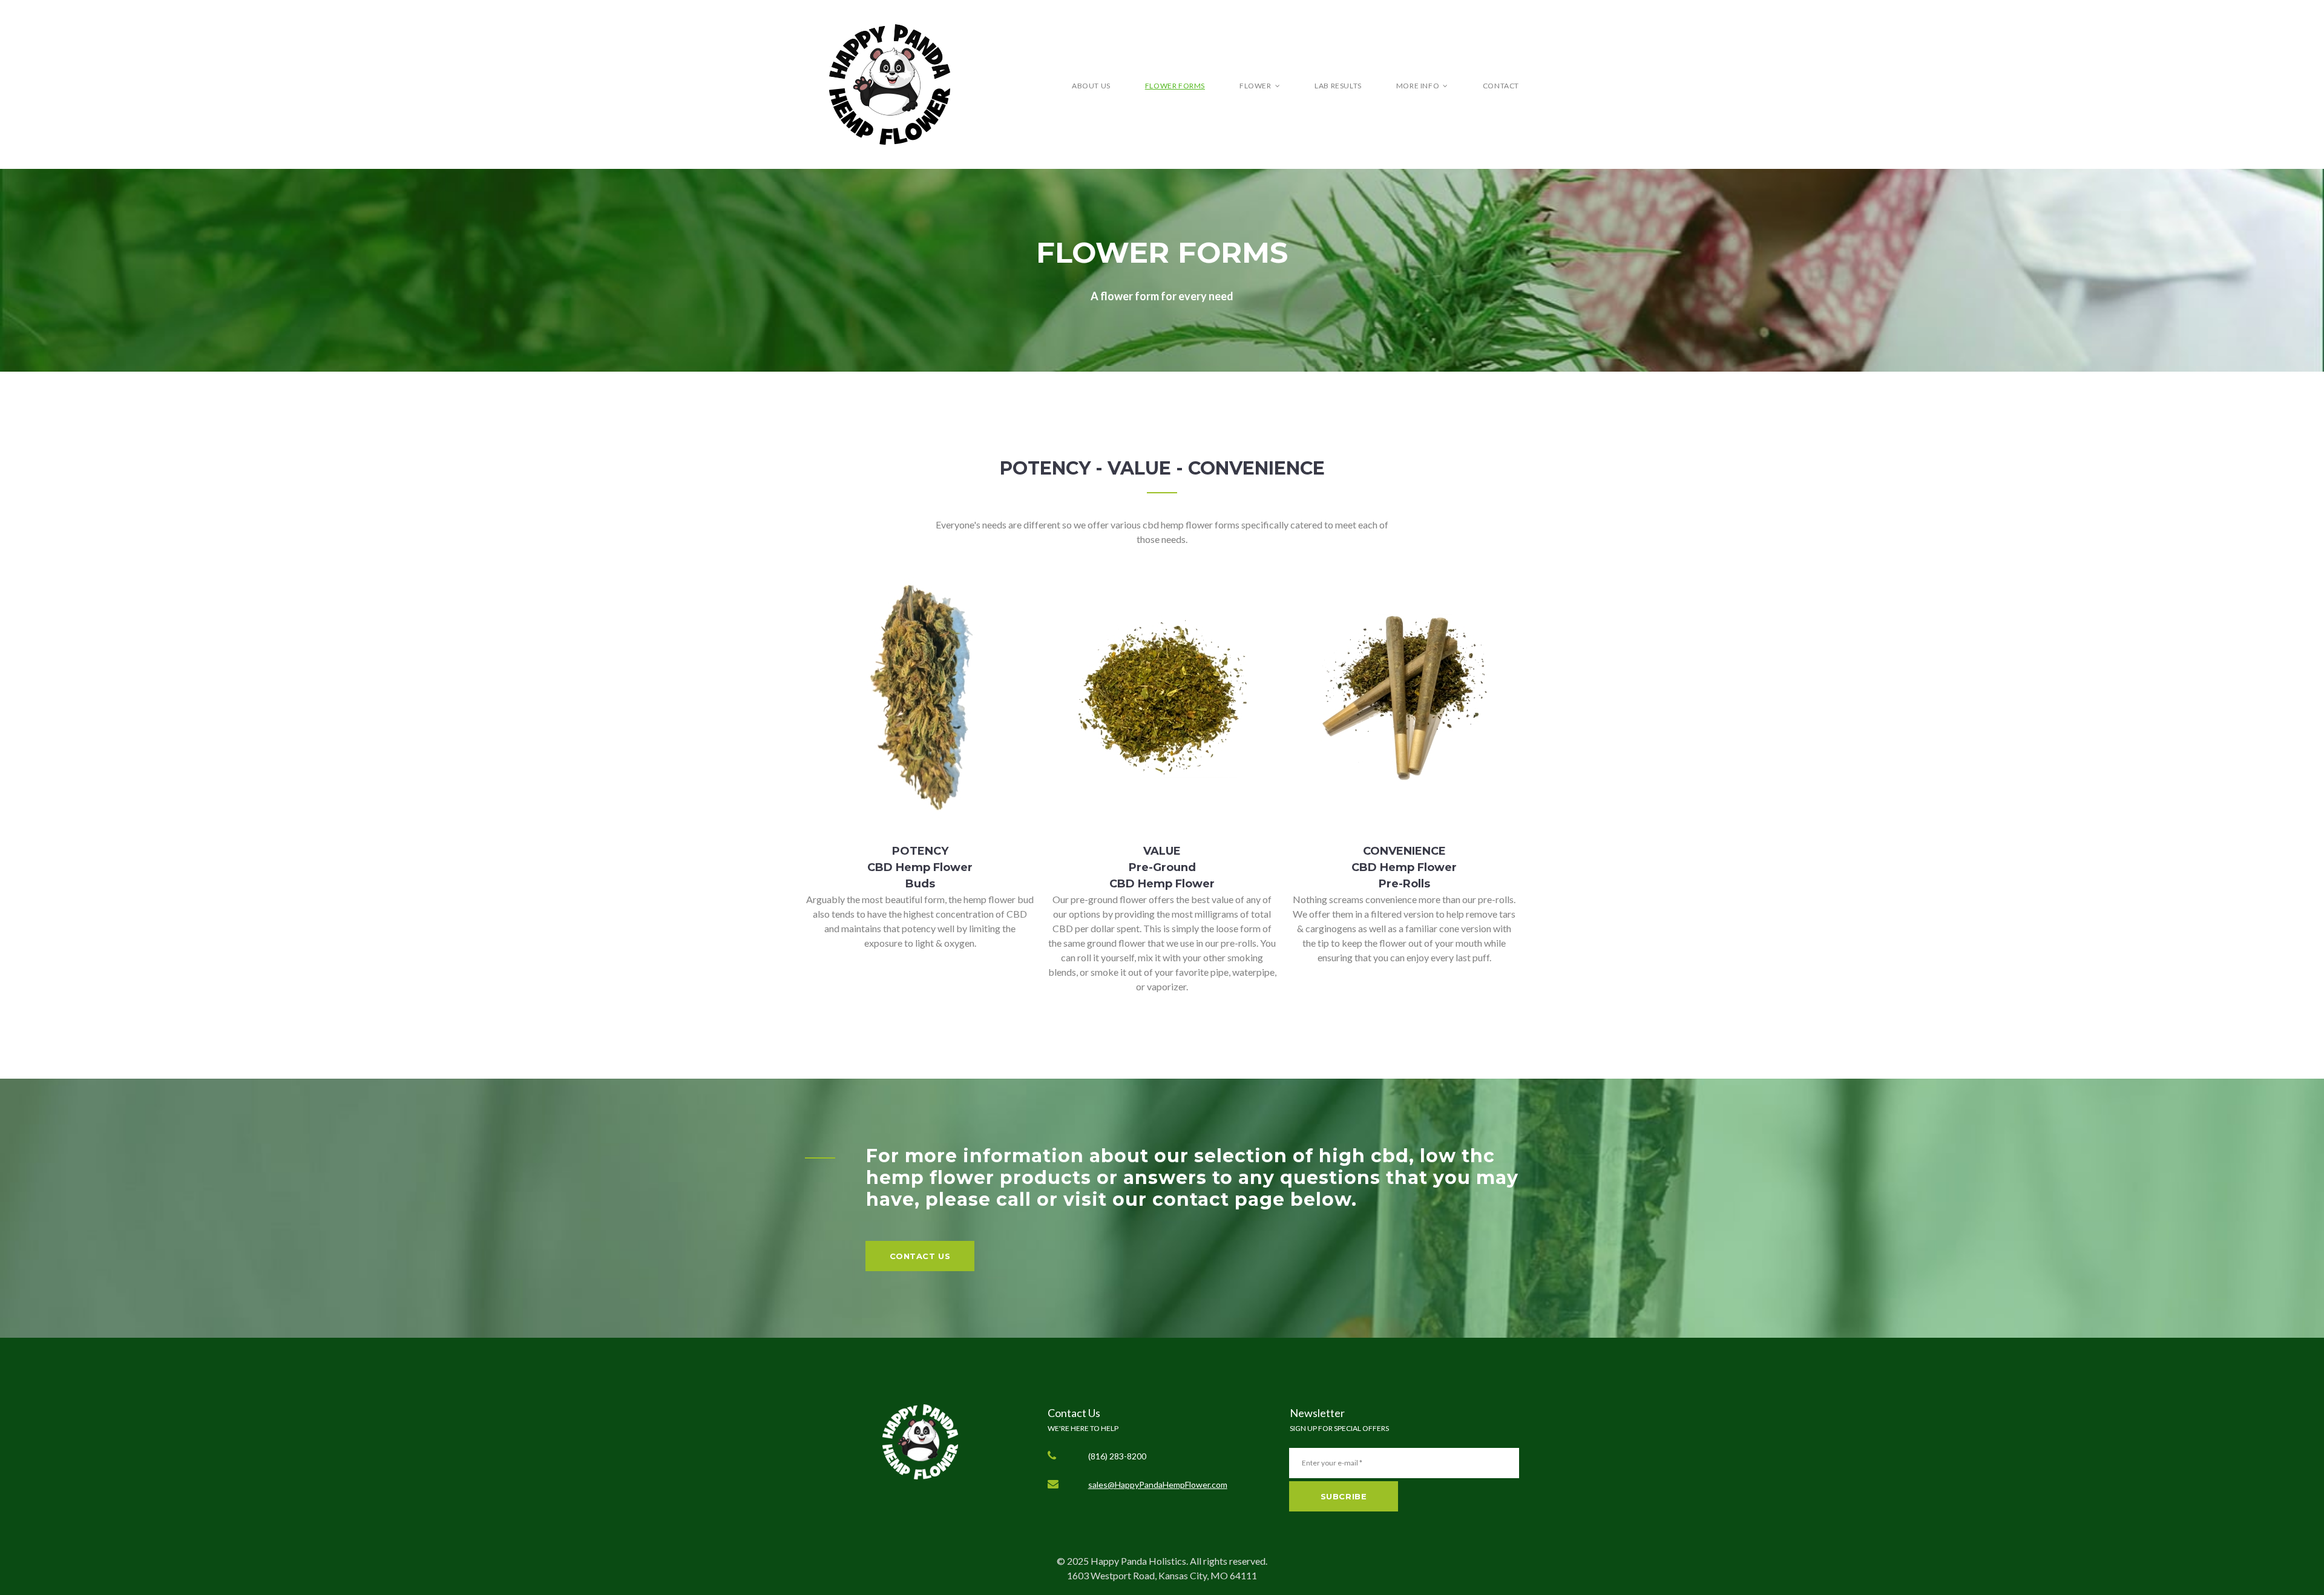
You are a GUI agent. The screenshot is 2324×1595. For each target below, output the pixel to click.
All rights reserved (1228, 1561)
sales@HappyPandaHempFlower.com (1158, 1485)
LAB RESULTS (1338, 86)
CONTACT (1501, 86)
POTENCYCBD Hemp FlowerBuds (920, 867)
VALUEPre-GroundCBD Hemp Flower (1162, 867)
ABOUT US (1091, 86)
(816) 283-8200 (1117, 1456)
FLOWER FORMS (1175, 86)
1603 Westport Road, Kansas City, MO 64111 (1162, 1575)
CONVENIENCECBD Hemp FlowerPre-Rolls (1404, 867)
